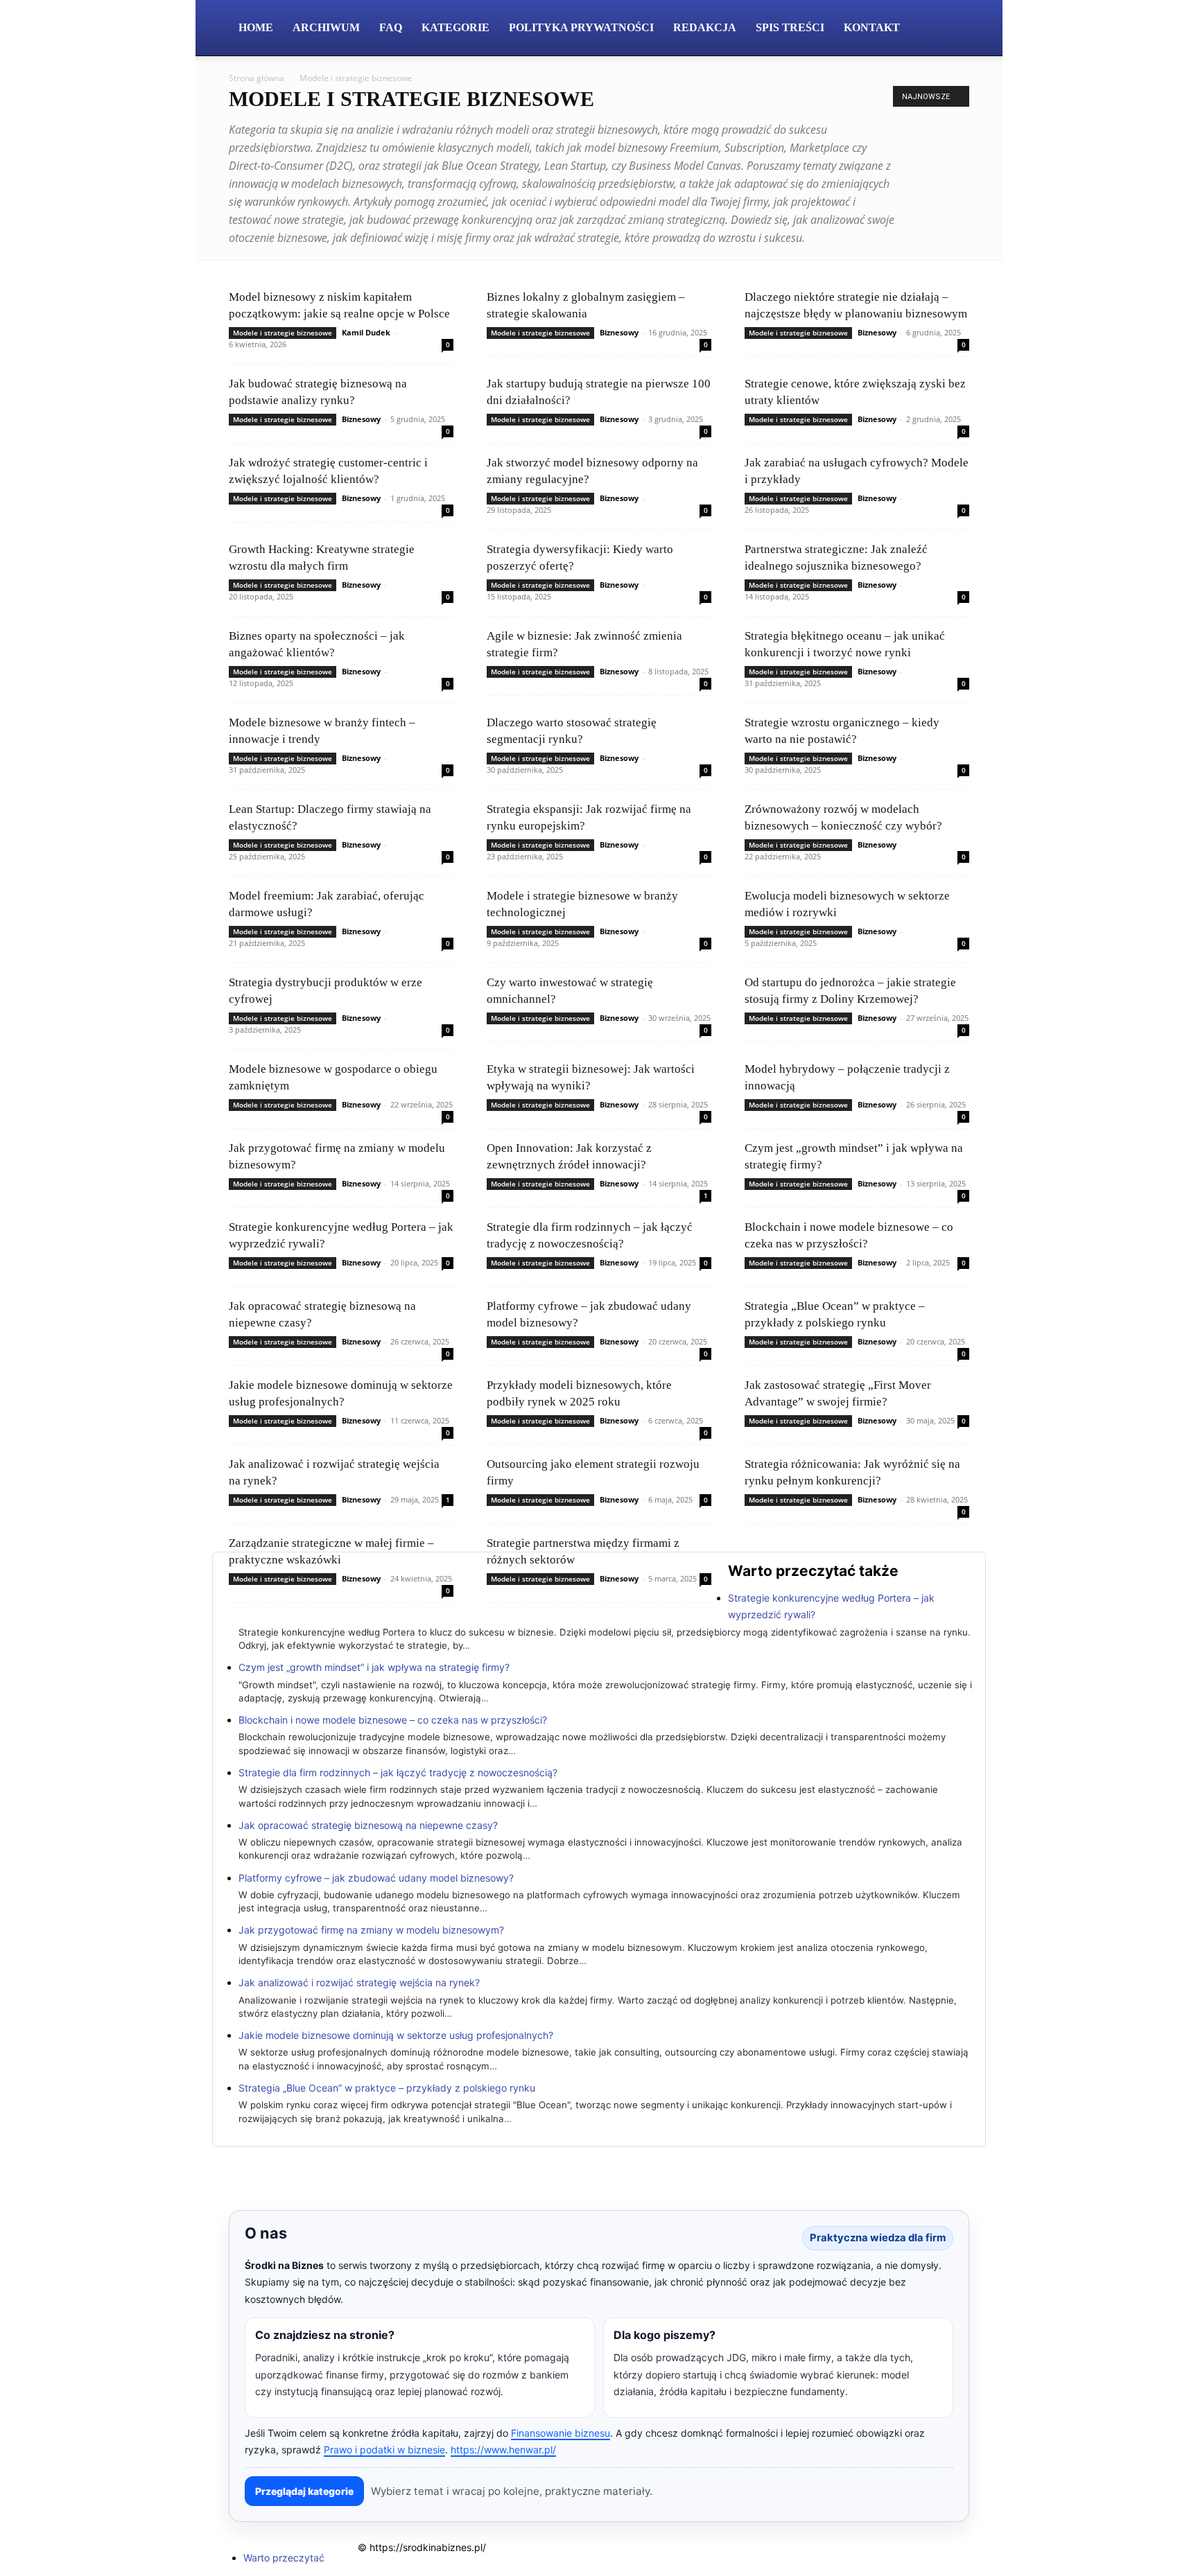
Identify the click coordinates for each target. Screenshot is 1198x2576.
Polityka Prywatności (581, 27)
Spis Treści (790, 27)
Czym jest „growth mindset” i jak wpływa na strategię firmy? (374, 1667)
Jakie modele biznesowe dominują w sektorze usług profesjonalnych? (396, 2035)
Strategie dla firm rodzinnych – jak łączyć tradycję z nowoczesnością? (398, 1772)
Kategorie (455, 27)
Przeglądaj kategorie (304, 2491)
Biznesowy (619, 332)
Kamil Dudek (366, 332)
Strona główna (257, 78)
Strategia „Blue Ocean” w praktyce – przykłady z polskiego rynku (387, 2088)
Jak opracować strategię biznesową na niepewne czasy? (368, 1825)
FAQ (391, 27)
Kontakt (872, 27)
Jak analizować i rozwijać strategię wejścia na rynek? (359, 1982)
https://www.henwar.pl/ (503, 2450)
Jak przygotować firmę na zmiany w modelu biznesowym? (371, 1930)
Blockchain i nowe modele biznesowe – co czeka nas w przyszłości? (393, 1720)
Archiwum (326, 27)
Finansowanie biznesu (561, 2433)
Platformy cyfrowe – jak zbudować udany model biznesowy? (376, 1878)
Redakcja (705, 27)
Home (256, 27)
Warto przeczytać (284, 2558)
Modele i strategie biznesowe (283, 333)
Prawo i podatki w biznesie (384, 2450)
